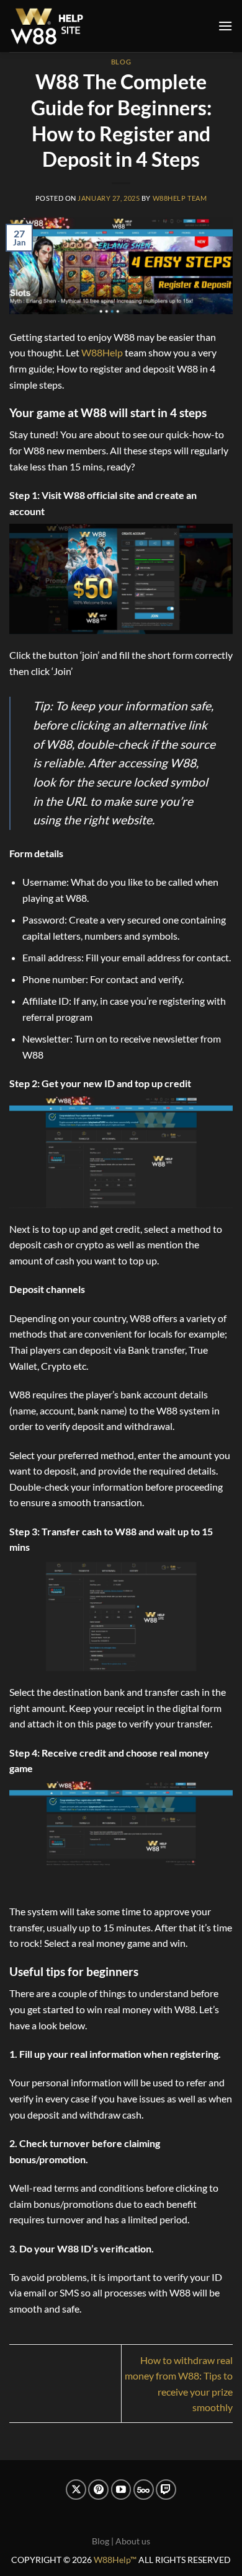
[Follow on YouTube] (121, 2490)
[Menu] (225, 26)
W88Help (102, 352)
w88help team (180, 198)
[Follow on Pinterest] (98, 2490)
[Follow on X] (76, 2490)
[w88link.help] (47, 26)
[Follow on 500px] (144, 2490)
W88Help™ (115, 2560)
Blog (121, 62)
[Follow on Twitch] (166, 2490)
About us (133, 2541)
